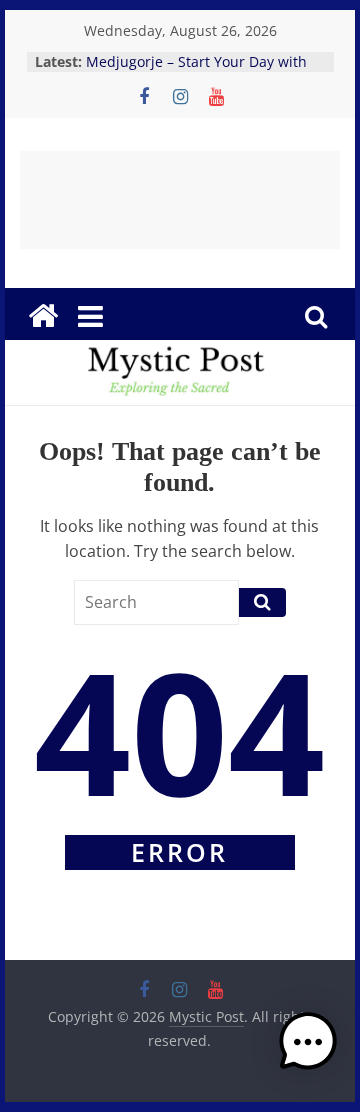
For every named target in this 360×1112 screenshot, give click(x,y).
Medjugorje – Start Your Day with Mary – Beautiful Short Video (196, 71)
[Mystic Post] (43, 316)
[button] (308, 1051)
